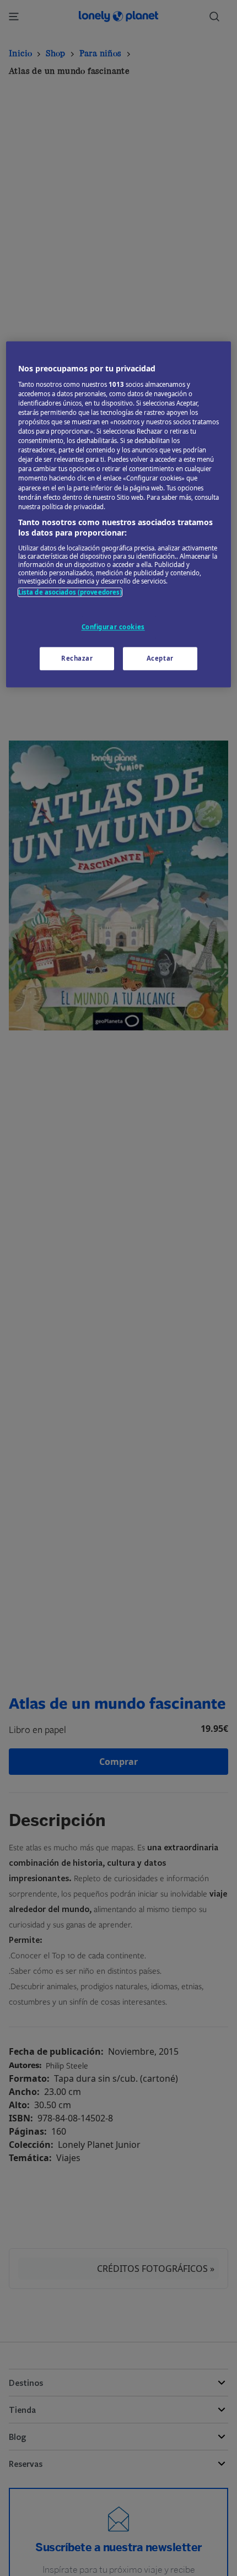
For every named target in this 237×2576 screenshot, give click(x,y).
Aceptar (160, 659)
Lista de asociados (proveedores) (70, 592)
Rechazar (77, 659)
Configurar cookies (113, 627)
